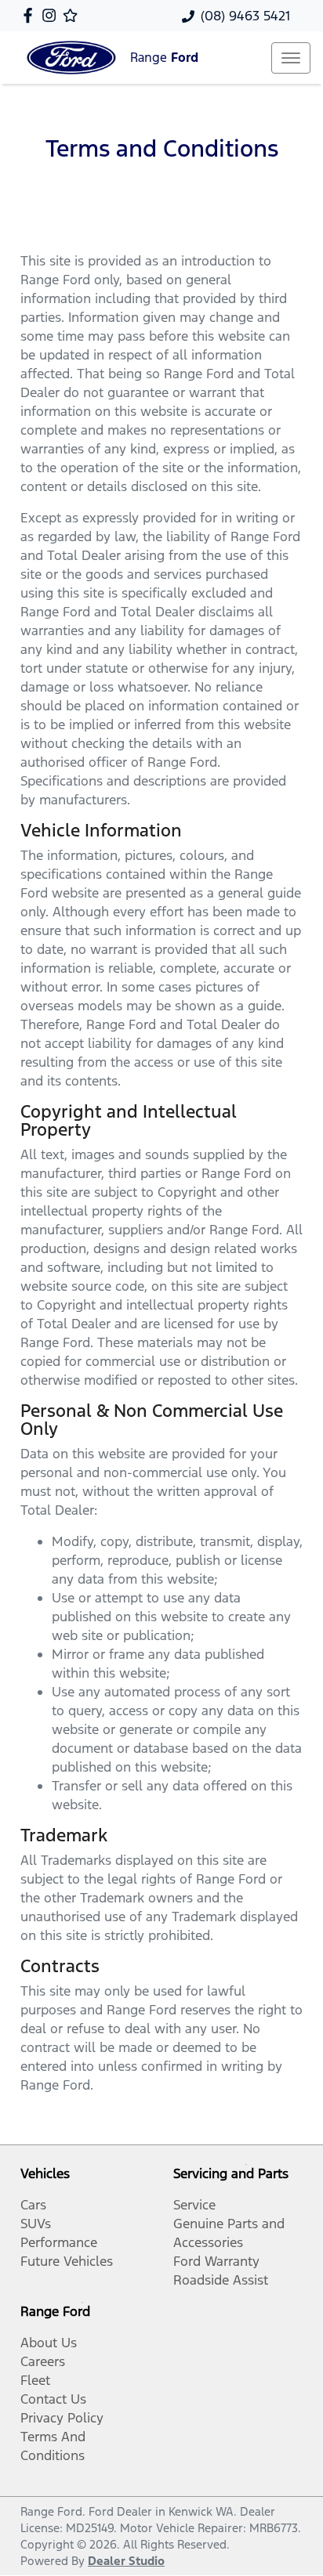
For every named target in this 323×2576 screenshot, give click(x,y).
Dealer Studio (126, 2561)
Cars (33, 2205)
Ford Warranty (216, 2261)
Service (194, 2205)
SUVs (36, 2224)
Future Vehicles (67, 2261)
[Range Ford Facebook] (31, 15)
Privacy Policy (62, 2418)
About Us (49, 2343)
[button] (291, 58)
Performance (59, 2242)
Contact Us (53, 2399)
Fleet (35, 2380)
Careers (43, 2361)
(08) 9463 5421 (245, 16)
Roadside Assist (221, 2280)
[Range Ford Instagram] (52, 15)
